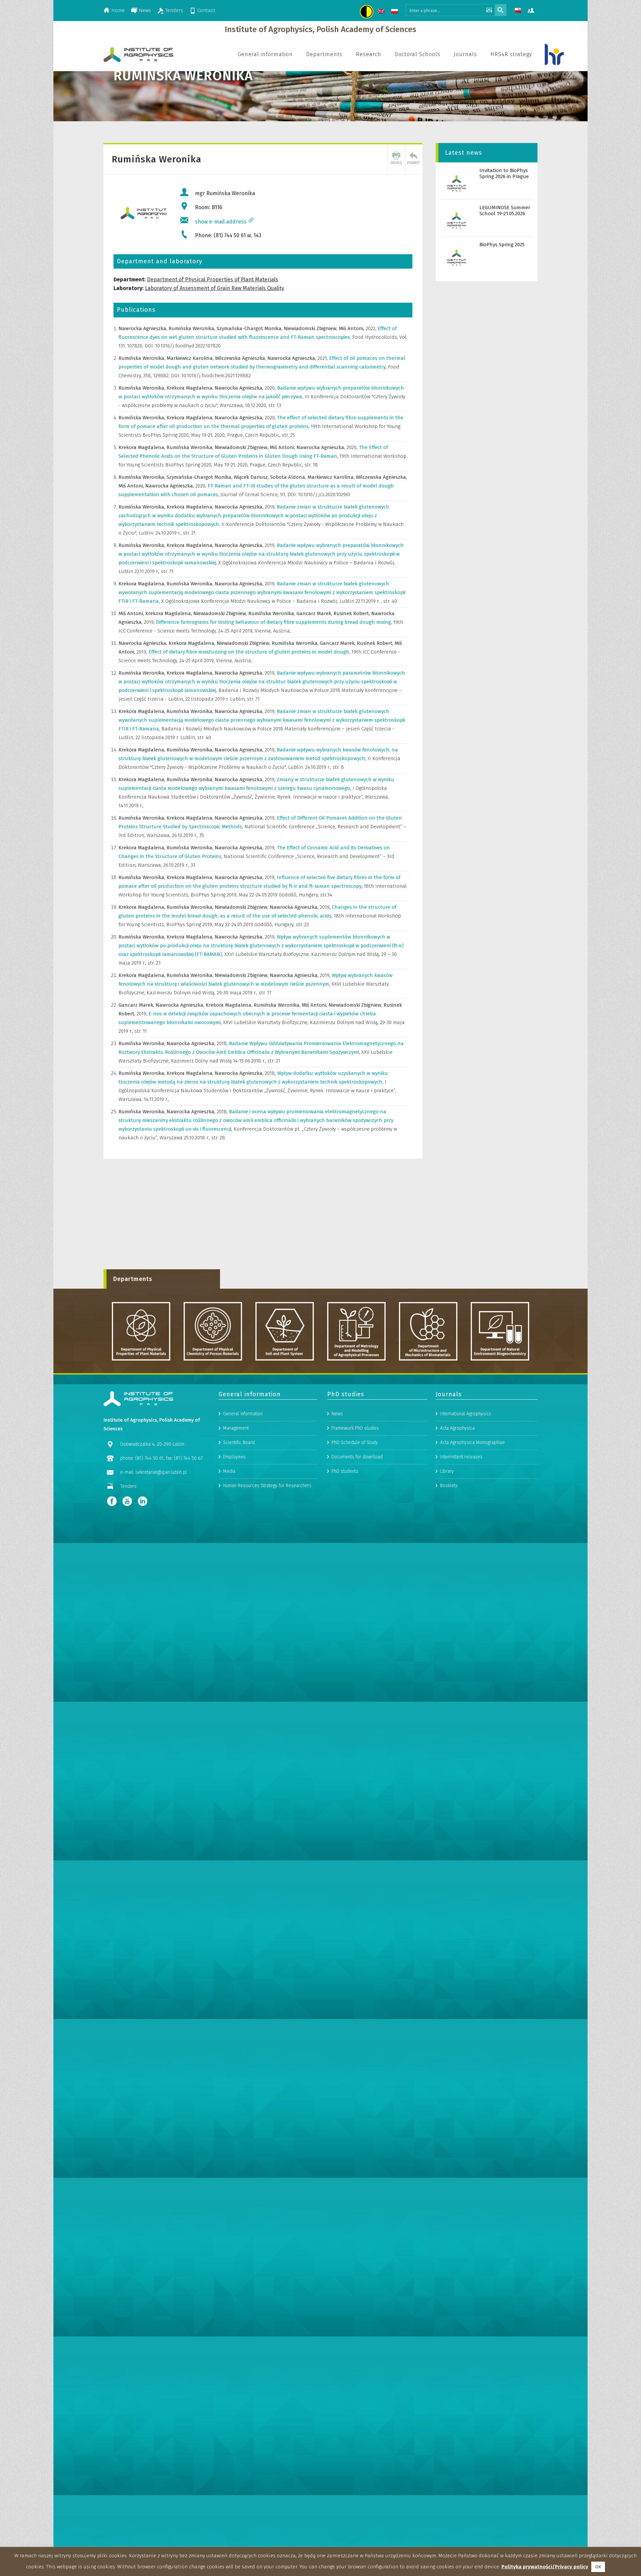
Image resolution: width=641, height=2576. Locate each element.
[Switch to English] (382, 12)
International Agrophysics (466, 1414)
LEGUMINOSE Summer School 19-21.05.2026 (505, 210)
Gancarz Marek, (315, 613)
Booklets (449, 1486)
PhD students (345, 1471)
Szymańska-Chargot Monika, (250, 328)
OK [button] (598, 2567)
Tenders (174, 10)
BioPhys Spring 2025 (502, 245)
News (145, 10)
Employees (234, 1457)
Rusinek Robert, (352, 613)
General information (243, 1414)
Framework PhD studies (355, 1428)
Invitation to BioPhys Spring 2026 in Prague (504, 173)
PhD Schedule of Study (355, 1443)
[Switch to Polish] (395, 12)
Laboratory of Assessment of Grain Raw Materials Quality (215, 288)
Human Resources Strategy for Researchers (267, 1486)
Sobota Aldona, (289, 477)
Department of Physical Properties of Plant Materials (212, 279)
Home (118, 10)
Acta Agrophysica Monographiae (472, 1443)
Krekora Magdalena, (191, 388)
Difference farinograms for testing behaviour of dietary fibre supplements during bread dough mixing (275, 622)
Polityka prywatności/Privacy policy (545, 2567)
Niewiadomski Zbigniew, (311, 328)
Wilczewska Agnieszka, (241, 358)
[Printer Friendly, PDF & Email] (396, 159)
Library (447, 1471)
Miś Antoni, (352, 328)
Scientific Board (239, 1443)
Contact (206, 10)
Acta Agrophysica (457, 1428)
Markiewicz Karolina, (191, 358)
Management (236, 1428)
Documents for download (357, 1457)
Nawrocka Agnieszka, (144, 328)
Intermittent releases (461, 1457)
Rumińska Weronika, (193, 328)
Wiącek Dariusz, (252, 477)
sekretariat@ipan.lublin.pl (161, 1472)
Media (229, 1471)
